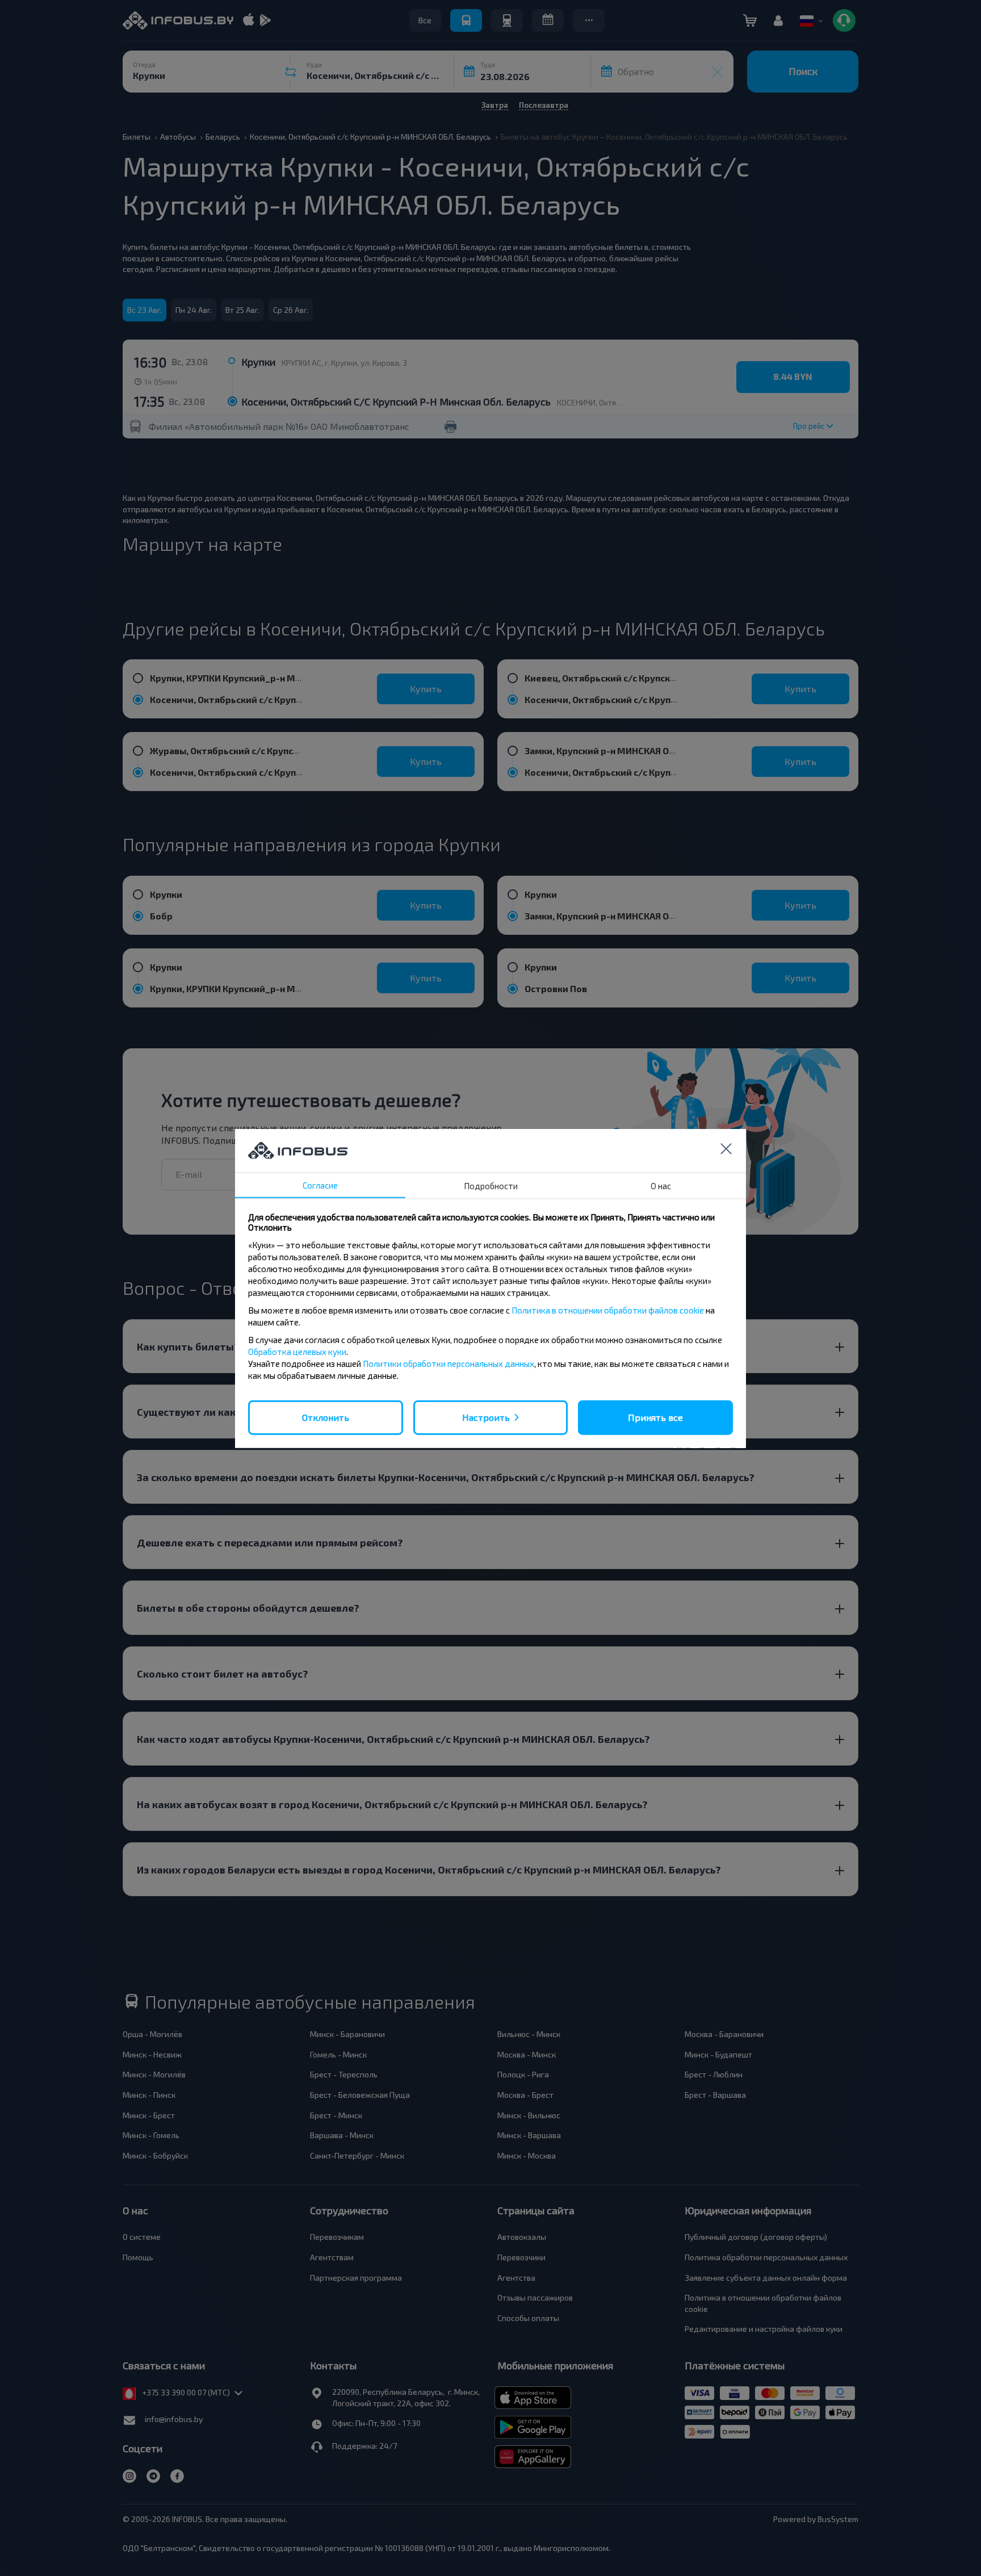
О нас (661, 1185)
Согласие (320, 1185)
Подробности (491, 1185)
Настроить (486, 1417)
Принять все (655, 1417)
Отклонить (326, 1417)
